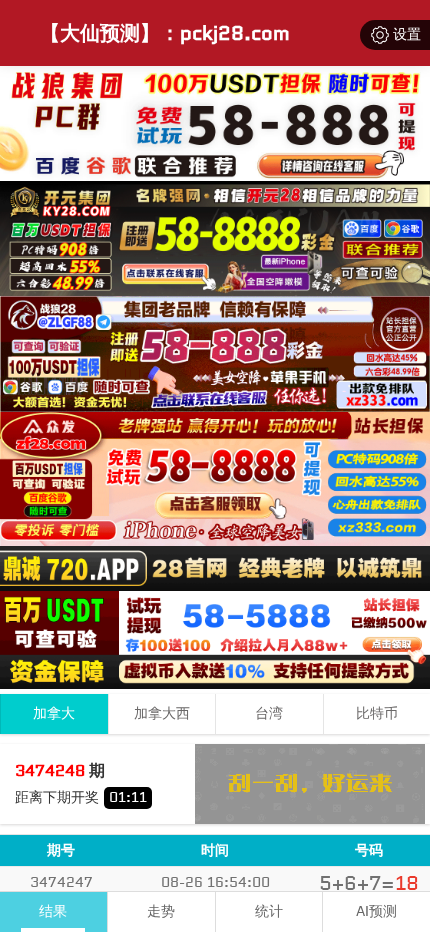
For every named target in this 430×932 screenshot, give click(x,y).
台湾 (269, 713)
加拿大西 (162, 713)
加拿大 (54, 713)
